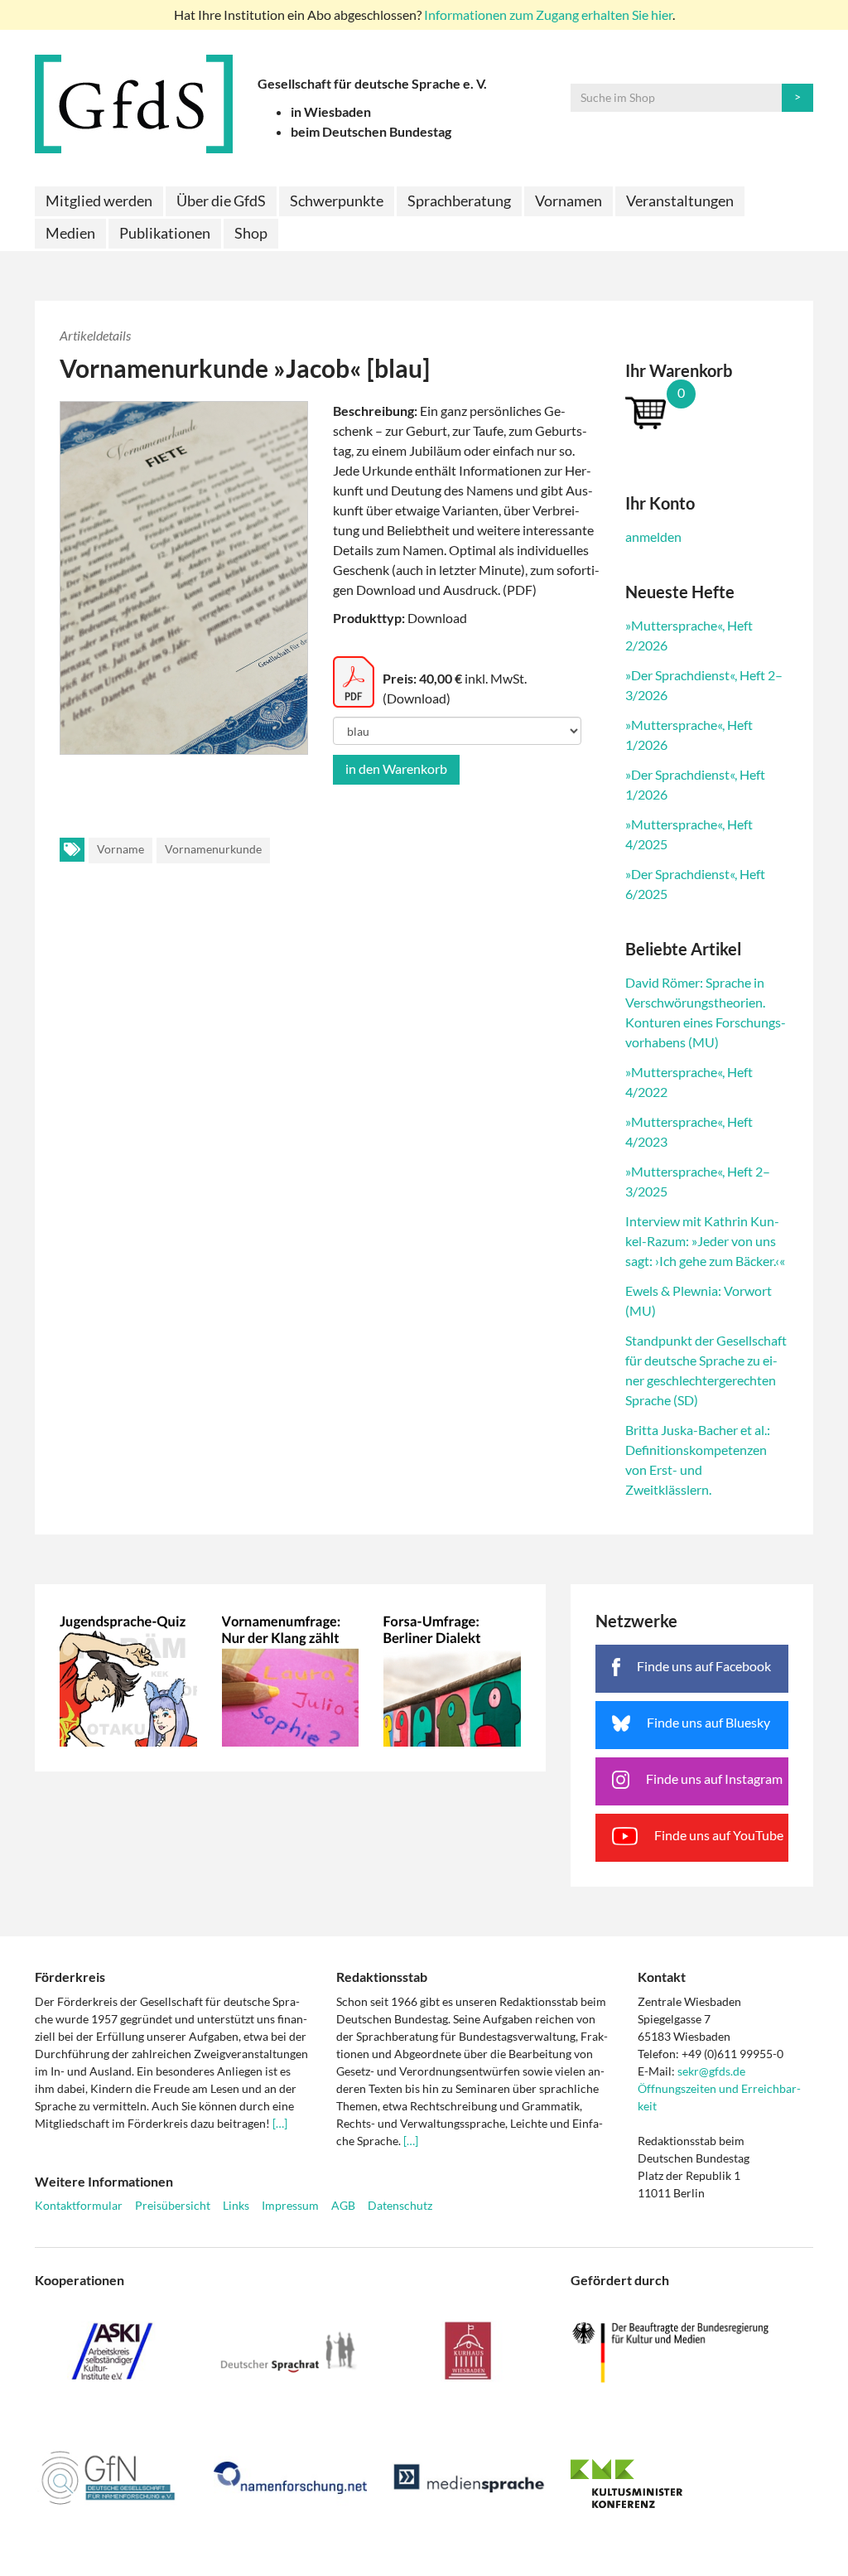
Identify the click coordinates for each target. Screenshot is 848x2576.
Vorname (120, 849)
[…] (280, 2123)
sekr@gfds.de (711, 2071)
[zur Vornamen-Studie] (291, 1678)
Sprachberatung (459, 201)
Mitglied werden (99, 201)
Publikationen (165, 233)
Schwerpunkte (337, 201)
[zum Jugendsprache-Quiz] (128, 1678)
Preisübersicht (173, 2205)
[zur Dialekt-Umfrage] (452, 1678)
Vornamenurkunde (213, 849)
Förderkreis (70, 1977)
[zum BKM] (692, 2353)
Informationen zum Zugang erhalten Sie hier (548, 14)
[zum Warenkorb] (707, 412)
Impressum (290, 2205)
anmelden (653, 536)
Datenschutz (400, 2205)
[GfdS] (134, 104)
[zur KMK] (692, 2483)
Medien (70, 233)
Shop (251, 233)
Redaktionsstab (382, 1977)
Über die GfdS (221, 201)
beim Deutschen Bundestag (371, 131)
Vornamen (569, 201)
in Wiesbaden (331, 111)
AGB (343, 2205)
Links (236, 2205)
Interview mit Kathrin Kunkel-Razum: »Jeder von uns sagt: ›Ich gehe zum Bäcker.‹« (705, 1241)
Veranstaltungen (680, 201)
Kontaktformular (79, 2205)
